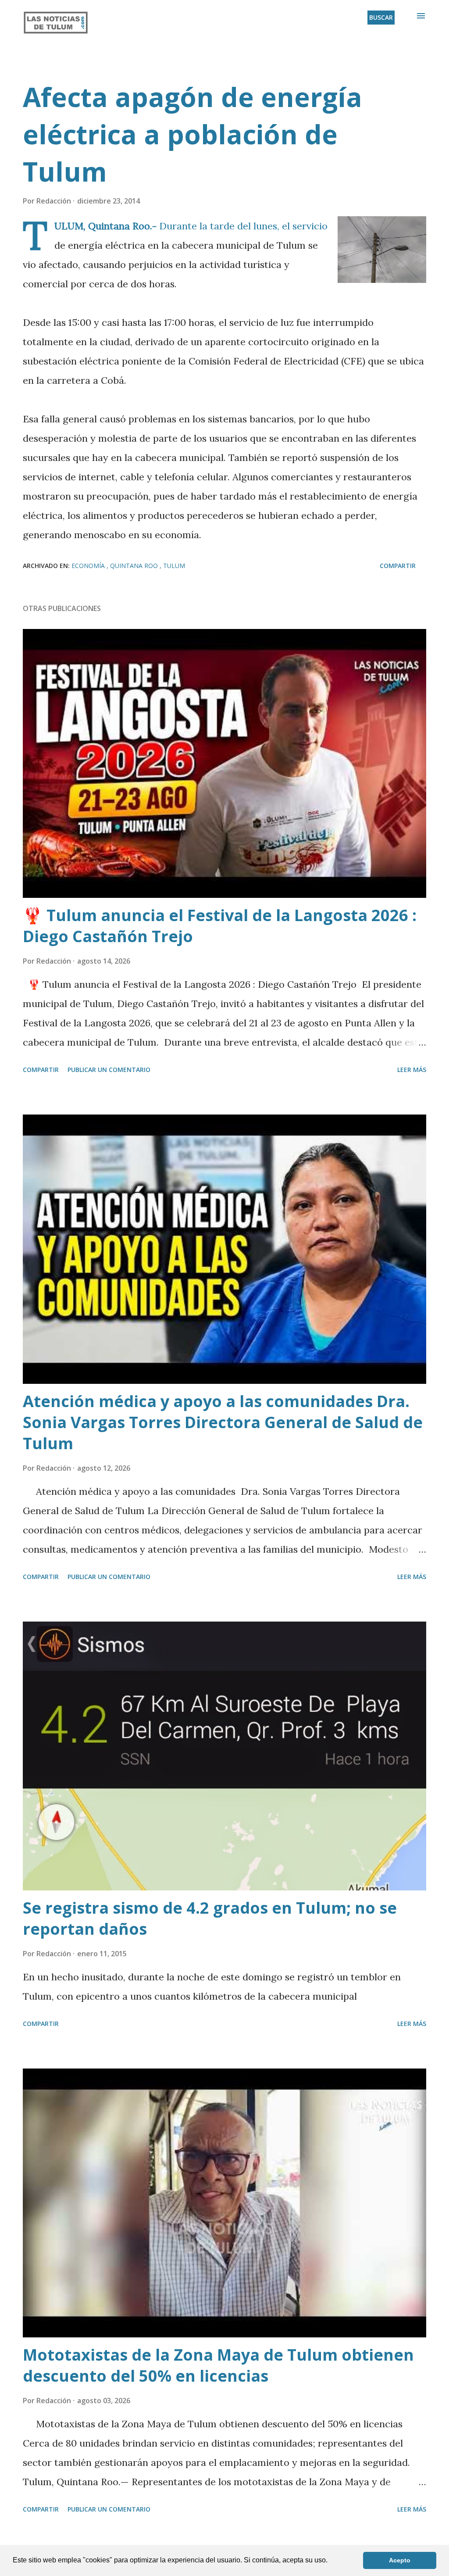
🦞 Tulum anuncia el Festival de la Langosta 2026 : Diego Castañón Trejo (220, 926)
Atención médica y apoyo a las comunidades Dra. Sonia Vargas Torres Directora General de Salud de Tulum (223, 1422)
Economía (89, 566)
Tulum (174, 566)
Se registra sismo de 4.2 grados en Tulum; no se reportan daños (210, 1918)
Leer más (412, 1070)
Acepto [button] (400, 2560)
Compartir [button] (398, 566)
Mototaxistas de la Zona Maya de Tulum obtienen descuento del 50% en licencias (218, 2365)
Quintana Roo (135, 566)
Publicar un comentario (109, 1070)
